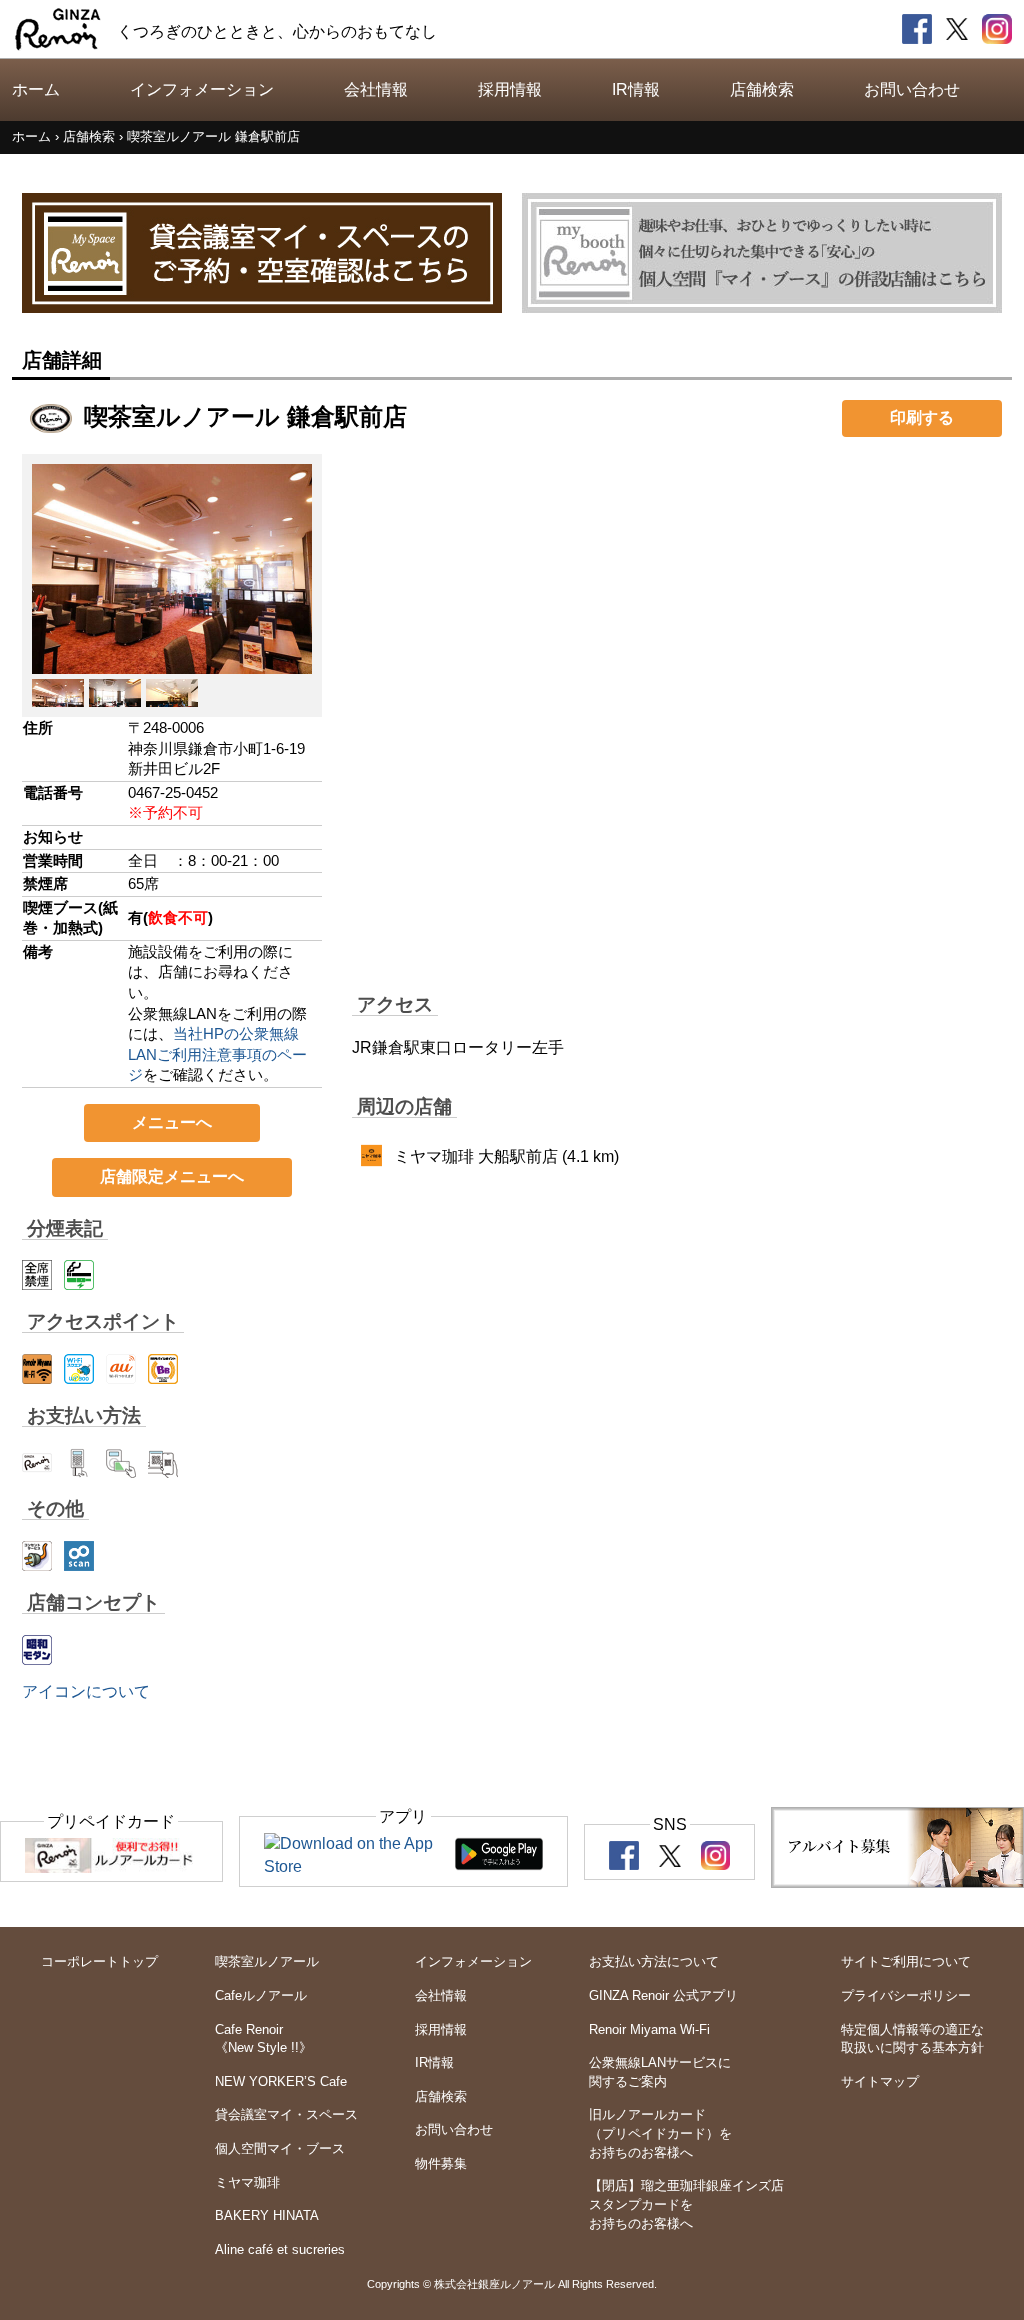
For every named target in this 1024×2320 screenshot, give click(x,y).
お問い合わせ (912, 89)
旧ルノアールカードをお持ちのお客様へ (660, 2133)
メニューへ (172, 1122)
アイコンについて (86, 1691)
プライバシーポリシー (906, 1995)
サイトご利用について (906, 1961)
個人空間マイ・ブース (280, 2148)
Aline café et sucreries (280, 2249)
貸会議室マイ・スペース (286, 2114)
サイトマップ (880, 2081)
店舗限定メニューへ (172, 1176)
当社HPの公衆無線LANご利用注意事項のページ (217, 1054)
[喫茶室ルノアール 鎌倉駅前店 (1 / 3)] (172, 661)
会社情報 (376, 89)
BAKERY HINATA (267, 2215)
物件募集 (441, 2163)
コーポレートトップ (99, 1961)
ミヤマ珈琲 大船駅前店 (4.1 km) (506, 1156)
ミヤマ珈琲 (247, 2182)
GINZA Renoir (58, 29)
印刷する (922, 417)
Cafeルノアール (261, 1995)
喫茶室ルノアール (267, 1961)
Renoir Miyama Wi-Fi (649, 2029)
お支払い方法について (654, 1961)
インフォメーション (202, 89)
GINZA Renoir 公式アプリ (663, 1995)
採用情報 (510, 89)
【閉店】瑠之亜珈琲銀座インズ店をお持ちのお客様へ (686, 2204)
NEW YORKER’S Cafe (281, 2081)
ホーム (36, 89)
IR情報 (636, 89)
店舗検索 (762, 89)
